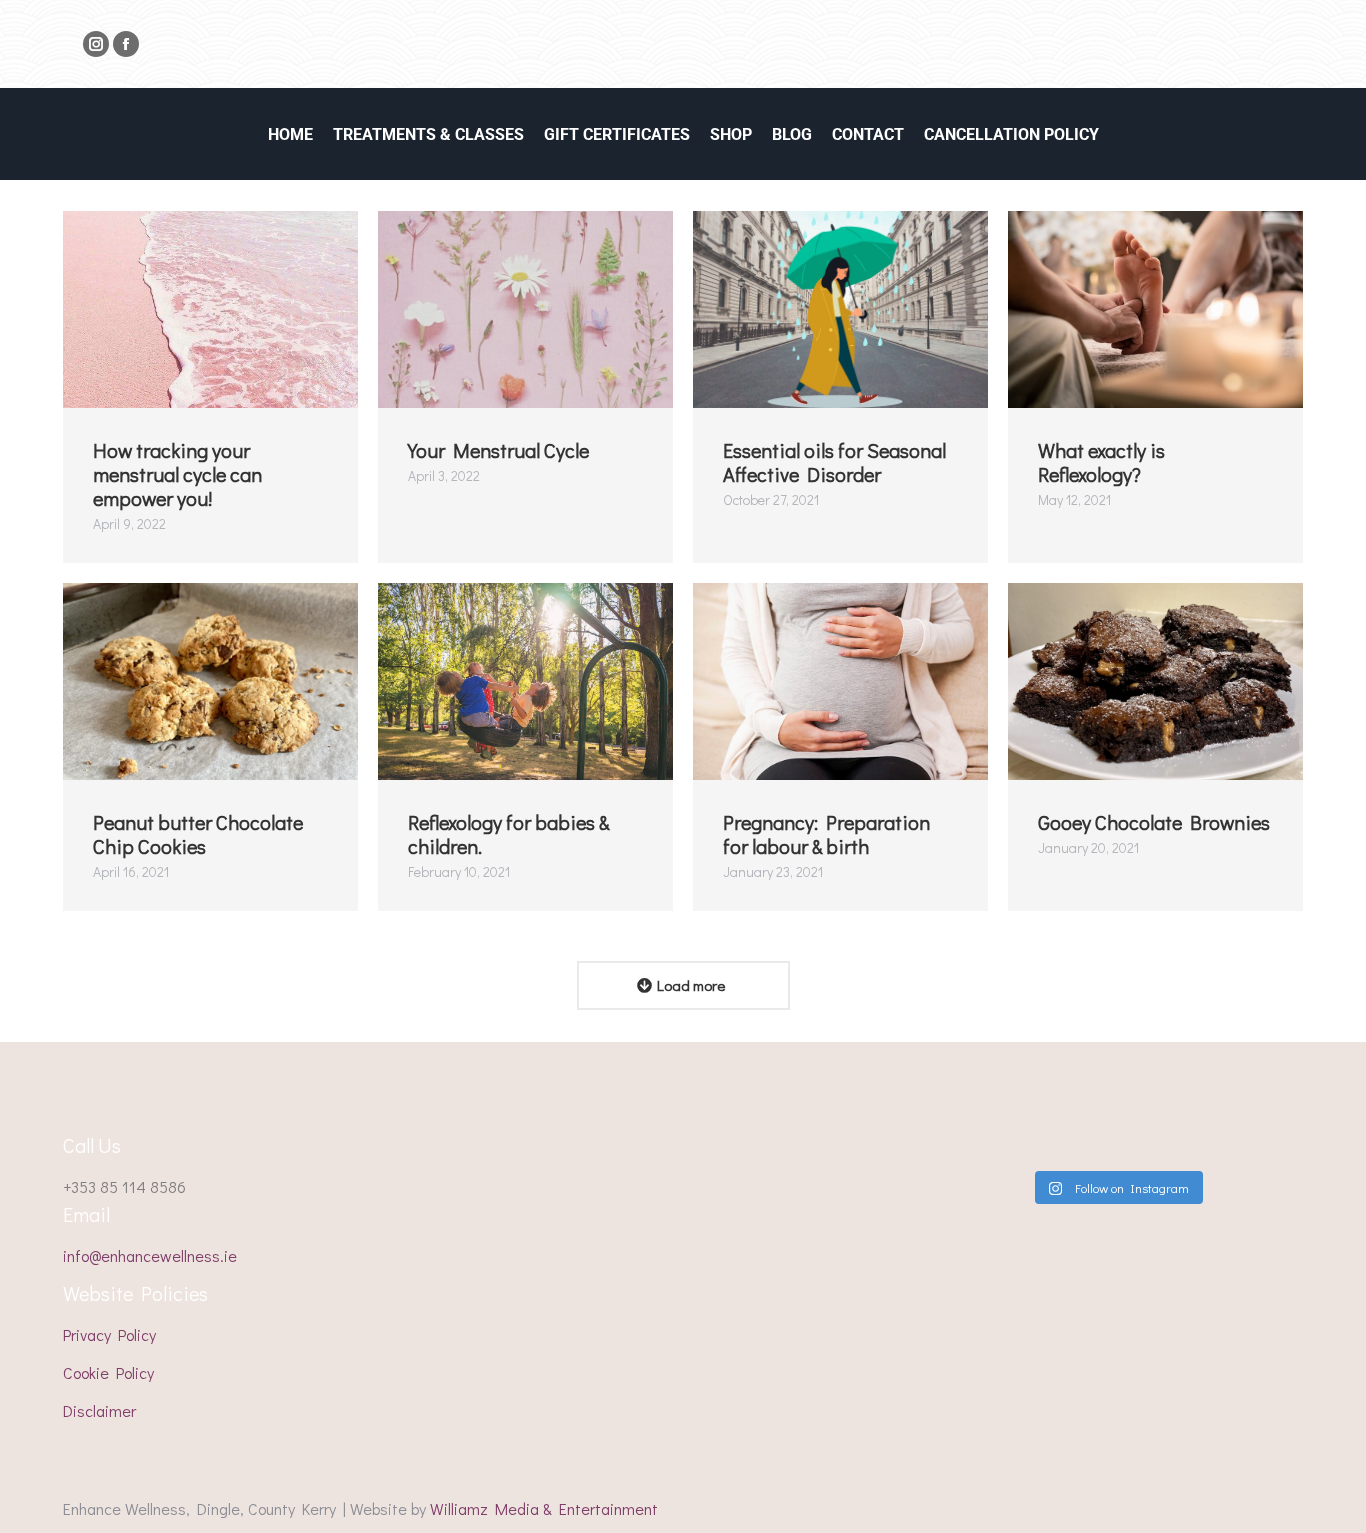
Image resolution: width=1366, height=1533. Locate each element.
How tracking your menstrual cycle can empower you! (177, 474)
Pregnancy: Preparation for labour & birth (826, 834)
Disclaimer (99, 1410)
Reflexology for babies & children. (508, 834)
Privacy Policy (109, 1334)
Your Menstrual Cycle (498, 450)
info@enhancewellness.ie (150, 1255)
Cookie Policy (108, 1372)
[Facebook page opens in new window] (126, 44)
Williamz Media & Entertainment (544, 1508)
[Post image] (210, 309)
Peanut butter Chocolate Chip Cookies (198, 834)
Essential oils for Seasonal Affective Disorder (834, 462)
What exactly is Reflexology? (1101, 462)
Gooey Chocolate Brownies (1154, 822)
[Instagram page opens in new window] (96, 44)
